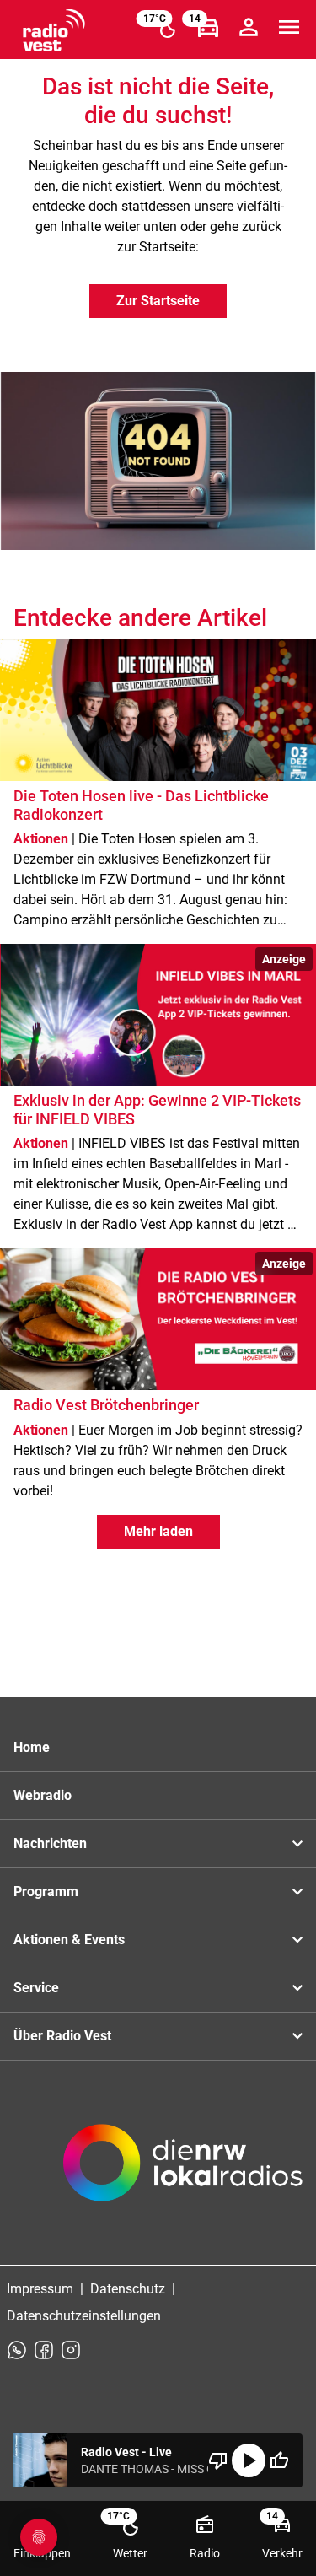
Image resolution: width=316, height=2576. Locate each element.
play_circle (249, 2460)
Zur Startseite (158, 301)
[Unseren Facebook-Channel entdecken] (44, 2350)
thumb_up (279, 2460)
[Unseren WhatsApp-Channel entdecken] (17, 2350)
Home (32, 1747)
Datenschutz (128, 2289)
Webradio (43, 1795)
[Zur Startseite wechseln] (54, 30)
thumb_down (218, 2460)
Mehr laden (158, 1531)
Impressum (40, 2289)
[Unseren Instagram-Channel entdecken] (71, 2350)
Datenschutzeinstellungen (84, 2316)
